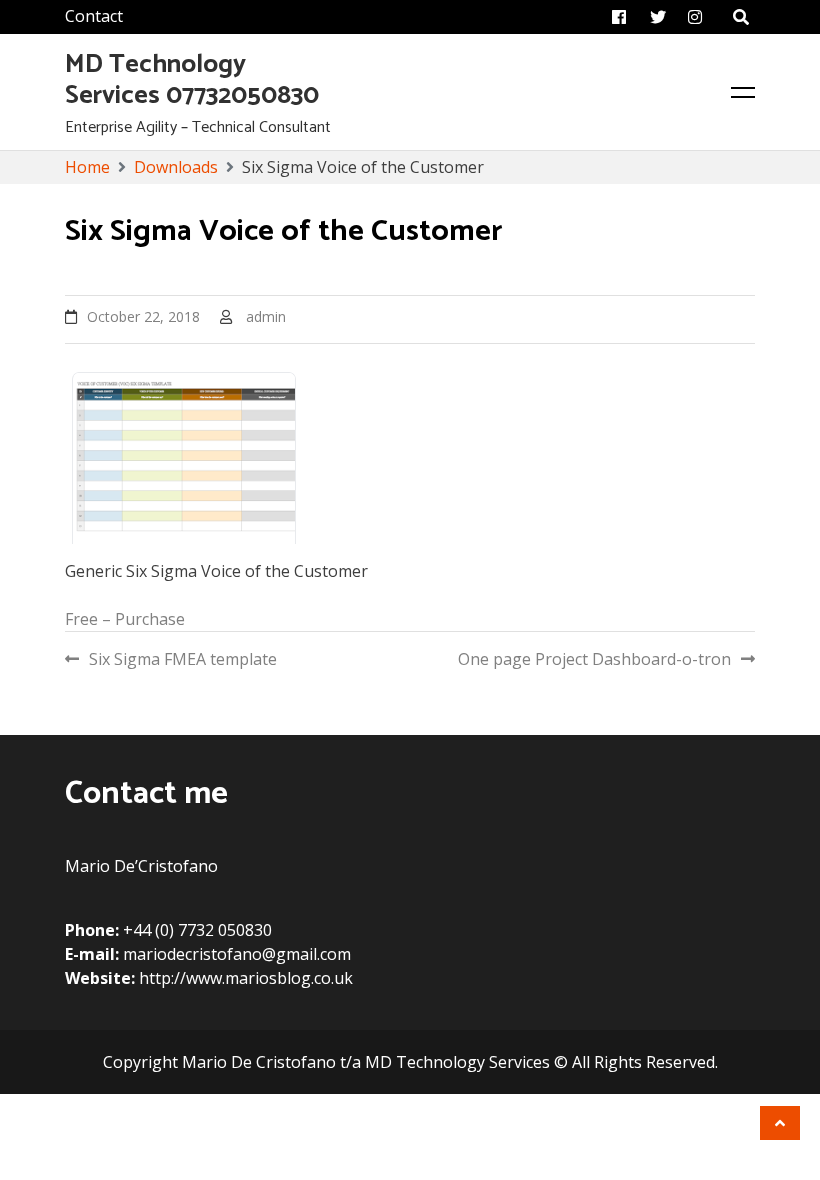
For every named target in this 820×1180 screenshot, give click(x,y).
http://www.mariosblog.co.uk (246, 978)
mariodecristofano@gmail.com (237, 954)
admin (266, 316)
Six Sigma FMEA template (183, 659)
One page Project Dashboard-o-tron (594, 659)
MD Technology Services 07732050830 (192, 80)
